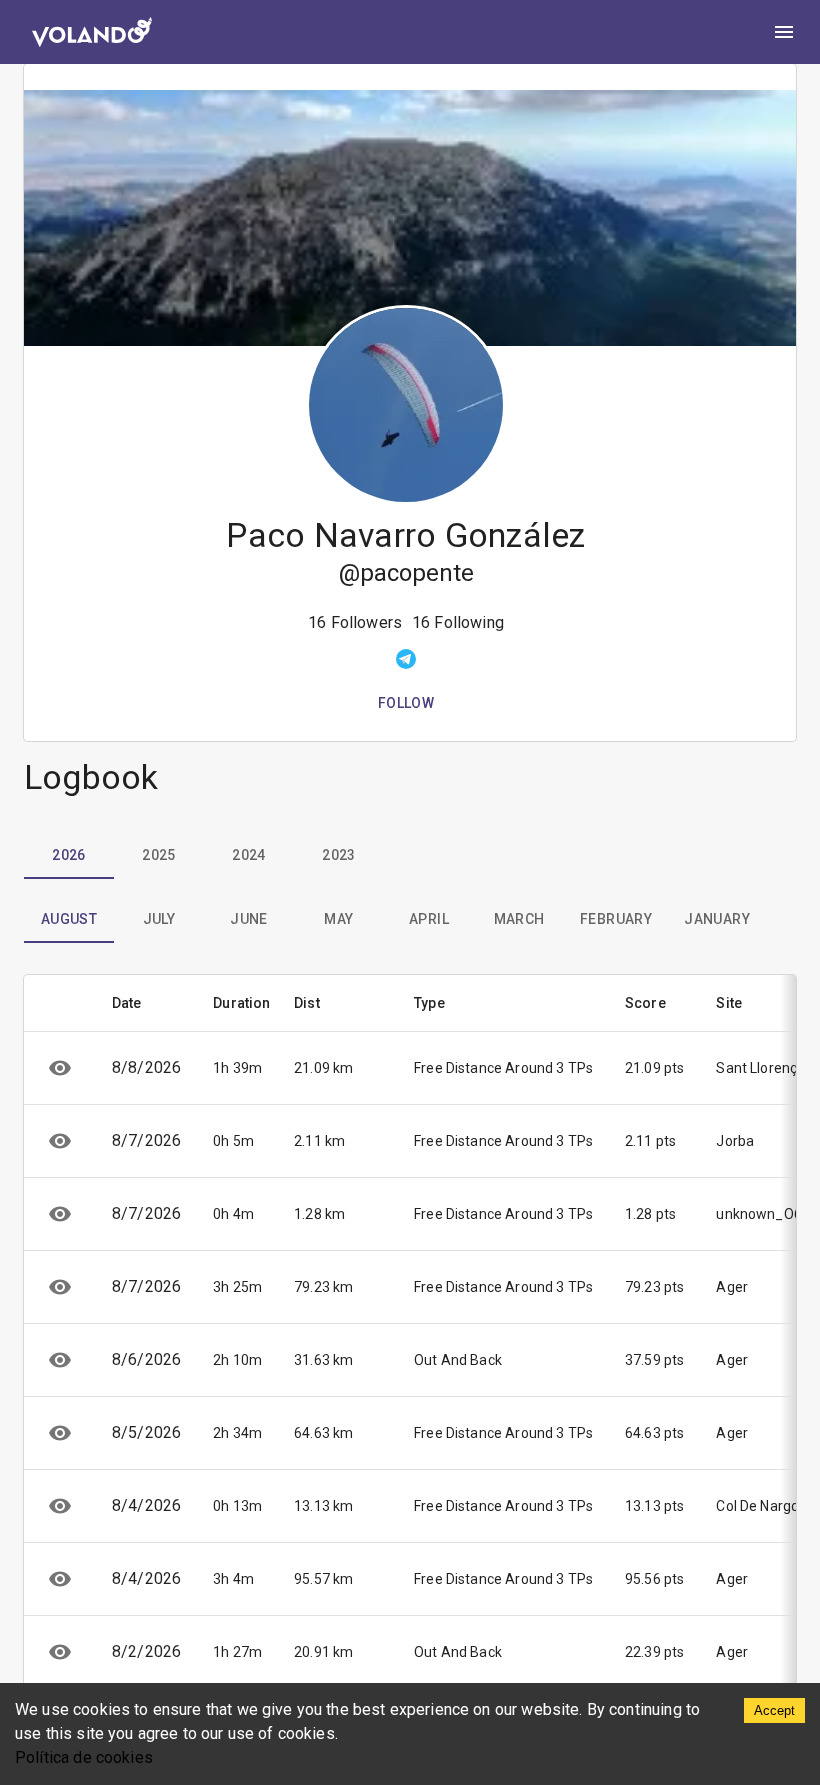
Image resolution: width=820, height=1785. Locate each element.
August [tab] (69, 919)
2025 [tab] (159, 855)
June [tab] (249, 919)
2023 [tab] (339, 855)
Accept (774, 1710)
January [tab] (717, 919)
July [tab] (159, 919)
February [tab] (616, 919)
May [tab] (338, 919)
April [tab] (429, 919)
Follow (406, 703)
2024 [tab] (249, 855)
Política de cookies (84, 1757)
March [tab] (519, 919)
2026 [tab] (69, 855)
